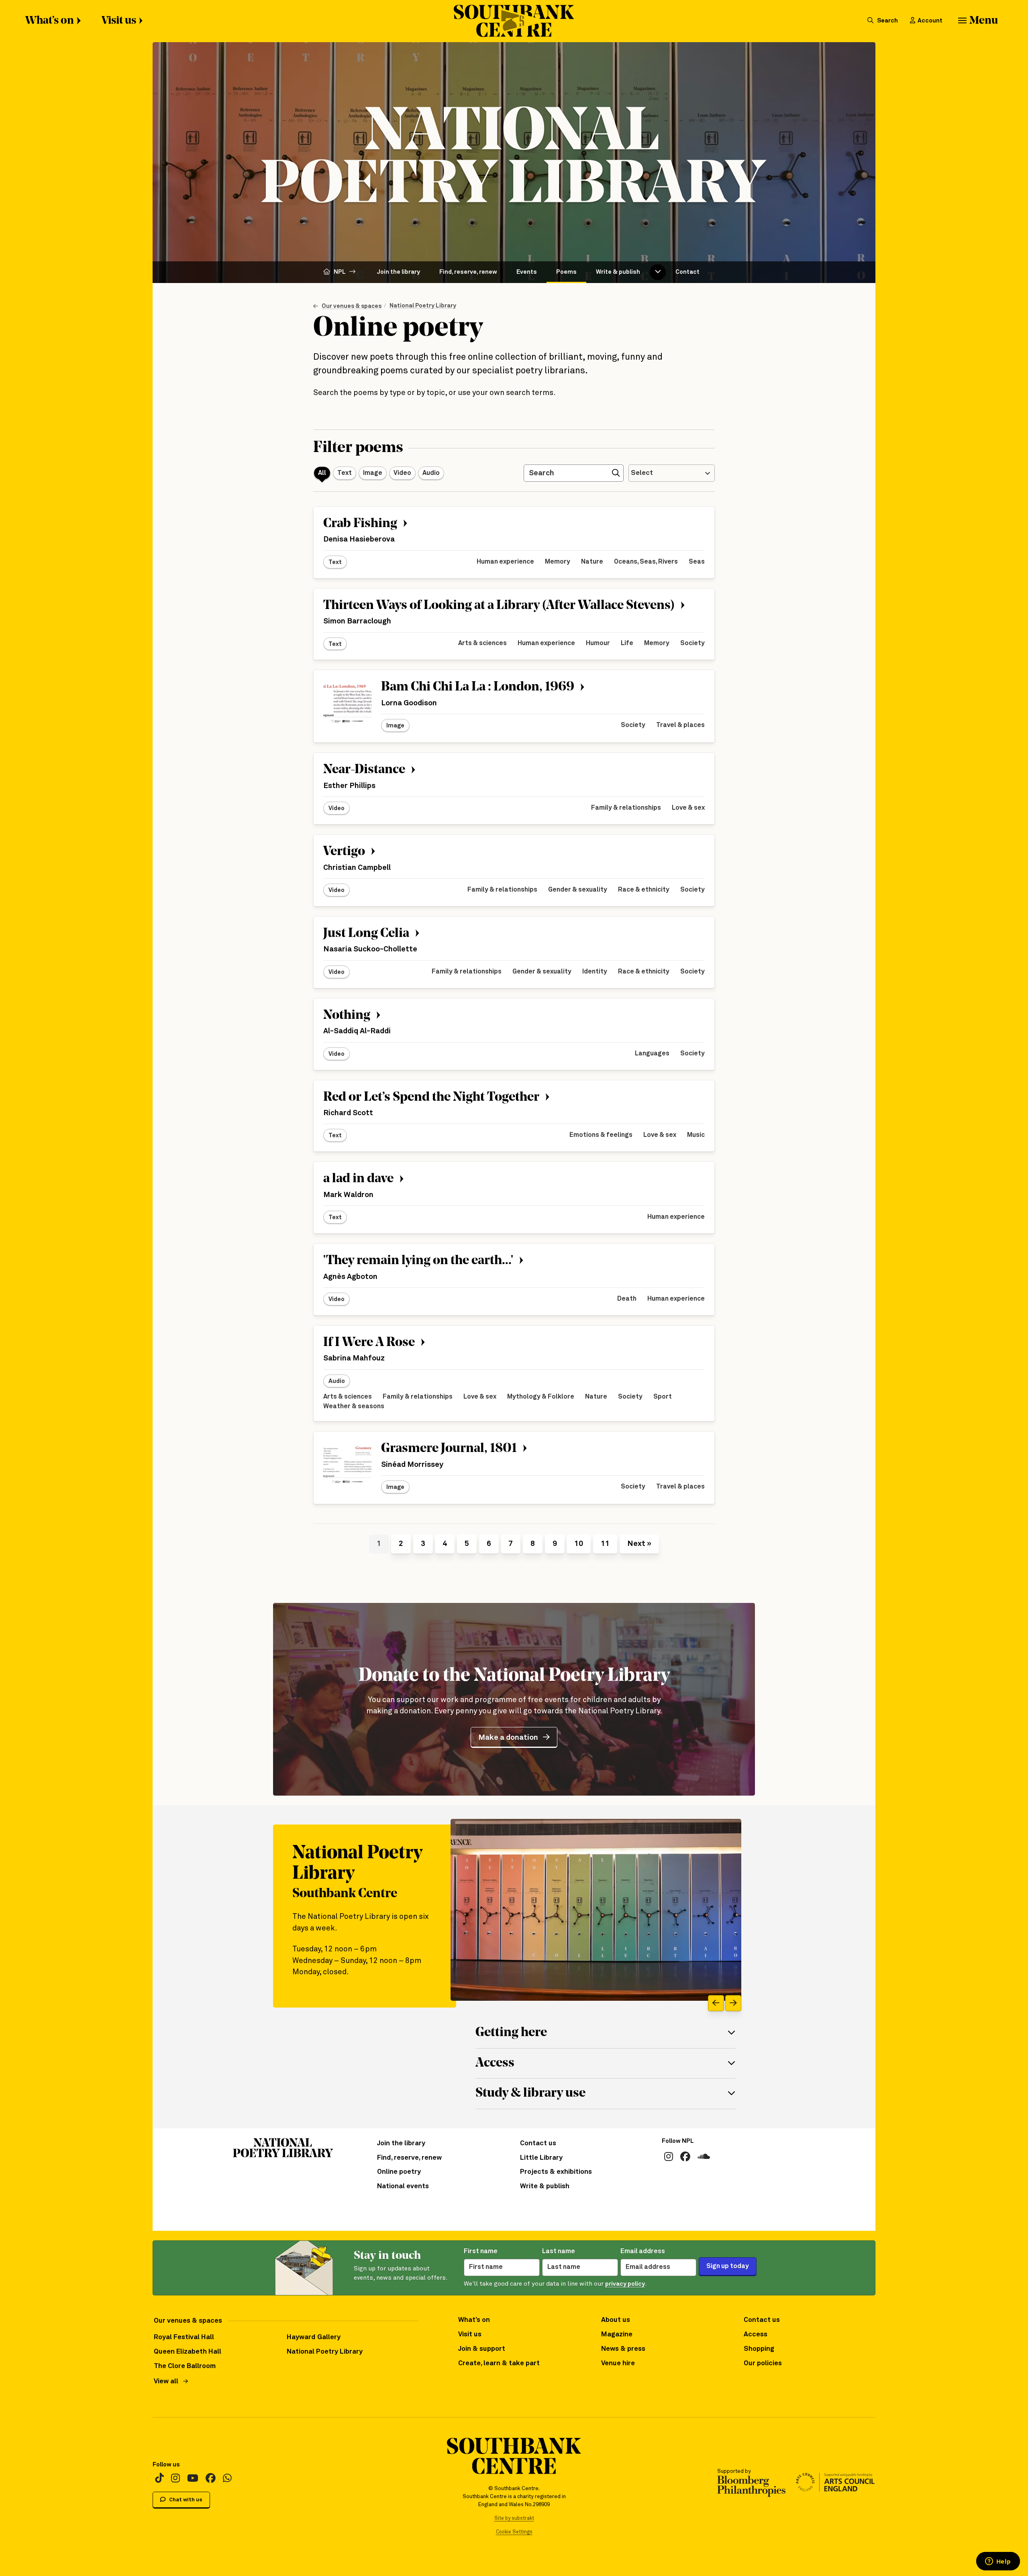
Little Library (541, 2158)
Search (887, 21)
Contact (687, 272)
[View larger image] (596, 1910)
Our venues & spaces (352, 306)
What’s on (50, 21)
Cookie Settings (514, 2532)
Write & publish (618, 272)
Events (527, 272)
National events (403, 2186)
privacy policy (625, 2284)
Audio (431, 473)
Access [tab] (495, 2063)
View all (166, 2382)
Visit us (119, 21)
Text (345, 473)
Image (373, 473)
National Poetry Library (423, 306)
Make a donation (508, 1738)
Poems (566, 272)
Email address (643, 2251)
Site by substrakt (514, 2518)
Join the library (399, 272)
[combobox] (672, 473)
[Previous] (716, 2003)
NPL (340, 272)
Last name (559, 2251)
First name (481, 2251)
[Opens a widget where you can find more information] (998, 2562)
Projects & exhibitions (556, 2172)
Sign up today (728, 2266)
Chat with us (185, 2500)
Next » (639, 1544)
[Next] (733, 2003)
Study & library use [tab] (530, 2093)
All (322, 473)
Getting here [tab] (511, 2033)
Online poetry (399, 2172)
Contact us (538, 2143)
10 (579, 1544)
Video (402, 473)
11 (605, 1544)
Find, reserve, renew (468, 272)
